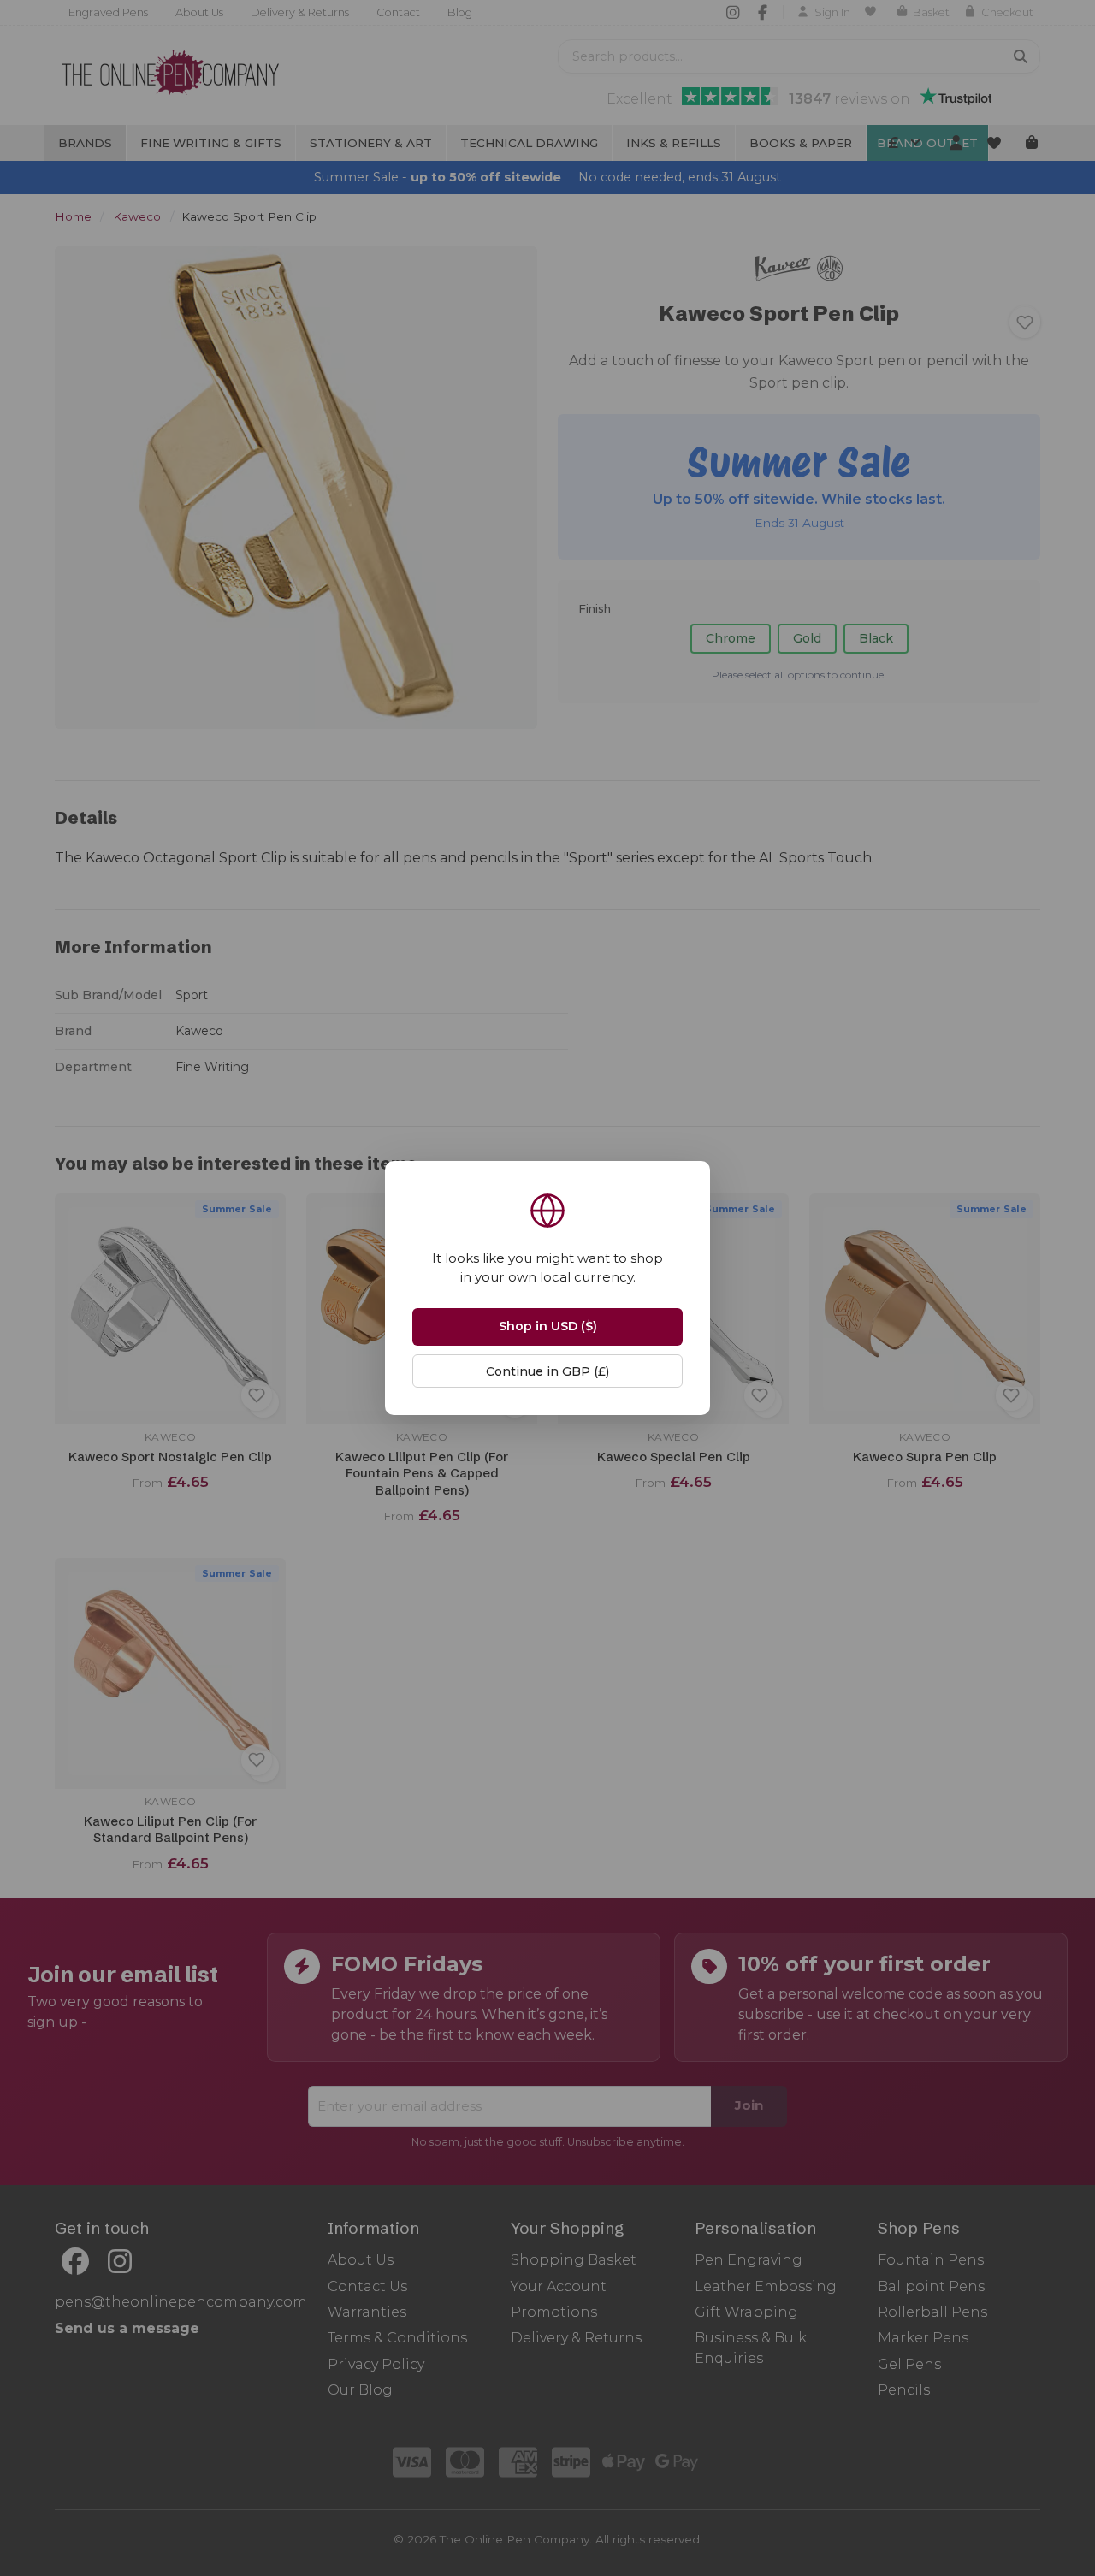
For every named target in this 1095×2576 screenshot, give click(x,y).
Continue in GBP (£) (547, 1371)
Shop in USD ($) (548, 1326)
